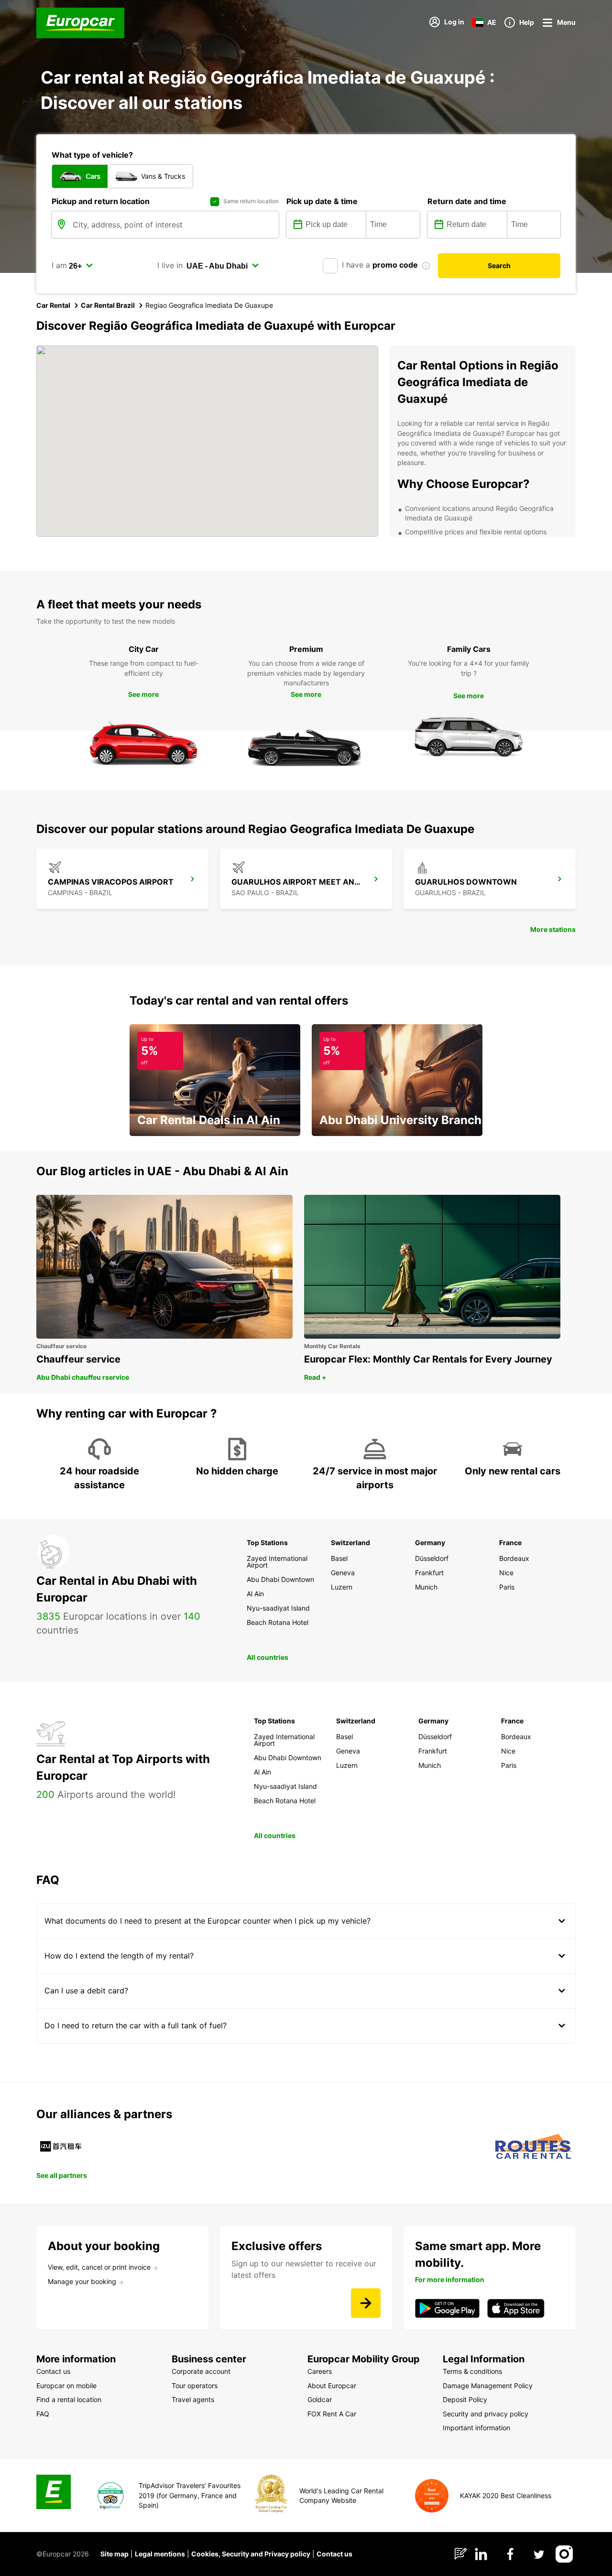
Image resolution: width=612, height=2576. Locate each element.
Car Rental (53, 305)
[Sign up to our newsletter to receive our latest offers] (366, 2303)
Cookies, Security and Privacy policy (251, 2554)
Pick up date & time (322, 201)
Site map (115, 2554)
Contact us (334, 2554)
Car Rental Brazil (108, 305)
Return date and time (467, 201)
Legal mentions (160, 2554)
